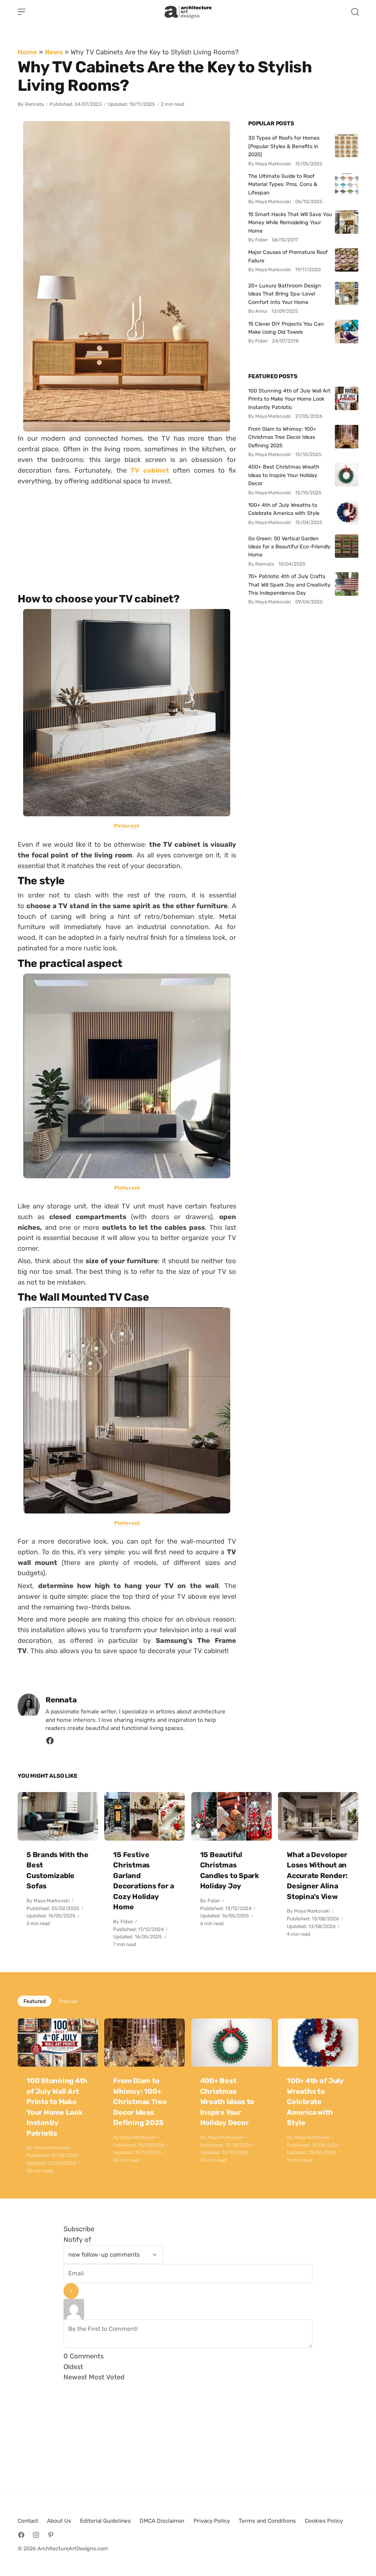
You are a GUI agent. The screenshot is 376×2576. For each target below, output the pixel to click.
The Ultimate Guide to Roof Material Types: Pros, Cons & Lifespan (283, 184)
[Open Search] (355, 12)
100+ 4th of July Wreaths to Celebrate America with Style (284, 509)
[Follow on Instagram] (36, 2535)
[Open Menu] (22, 12)
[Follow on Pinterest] (51, 2535)
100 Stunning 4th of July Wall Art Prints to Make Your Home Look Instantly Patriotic (289, 399)
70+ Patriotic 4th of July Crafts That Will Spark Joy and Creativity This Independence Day (289, 585)
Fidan (127, 1922)
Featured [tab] (35, 2001)
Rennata (34, 104)
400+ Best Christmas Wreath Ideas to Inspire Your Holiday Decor (284, 475)
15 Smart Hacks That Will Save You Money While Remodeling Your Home (290, 223)
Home (27, 52)
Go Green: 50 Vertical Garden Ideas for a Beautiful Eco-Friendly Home (289, 547)
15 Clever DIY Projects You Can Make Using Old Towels (286, 328)
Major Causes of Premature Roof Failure (288, 256)
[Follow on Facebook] (21, 2535)
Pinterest (127, 826)
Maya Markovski (52, 1901)
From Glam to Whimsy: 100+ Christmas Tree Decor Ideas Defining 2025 (282, 437)
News (54, 52)
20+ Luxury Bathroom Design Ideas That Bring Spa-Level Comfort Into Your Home (285, 294)
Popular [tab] (68, 2001)
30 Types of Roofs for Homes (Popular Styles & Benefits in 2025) (284, 146)
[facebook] (50, 1743)
